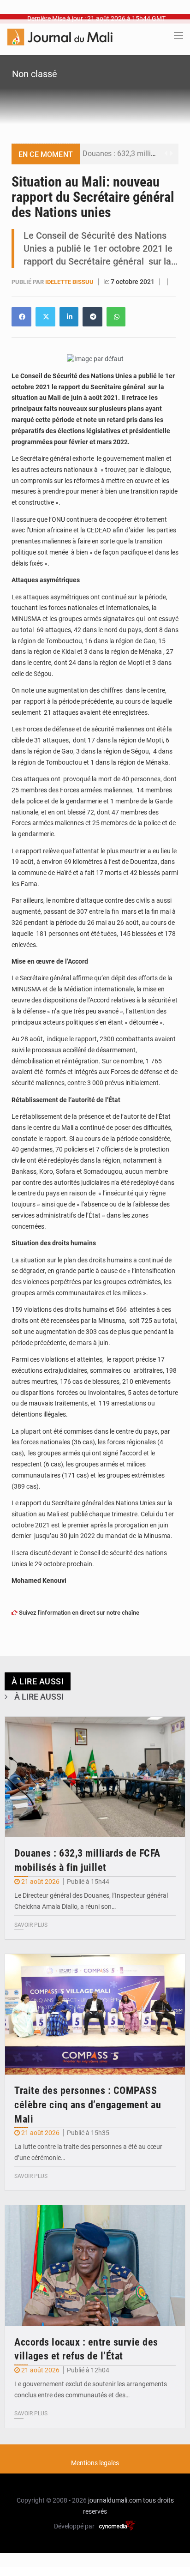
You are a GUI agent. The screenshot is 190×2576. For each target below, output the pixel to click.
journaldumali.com (115, 2500)
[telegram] (92, 317)
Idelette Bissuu (70, 282)
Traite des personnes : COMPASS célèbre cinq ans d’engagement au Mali (88, 2105)
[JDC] (60, 36)
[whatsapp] (116, 317)
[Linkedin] (21, 317)
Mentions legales (95, 2463)
